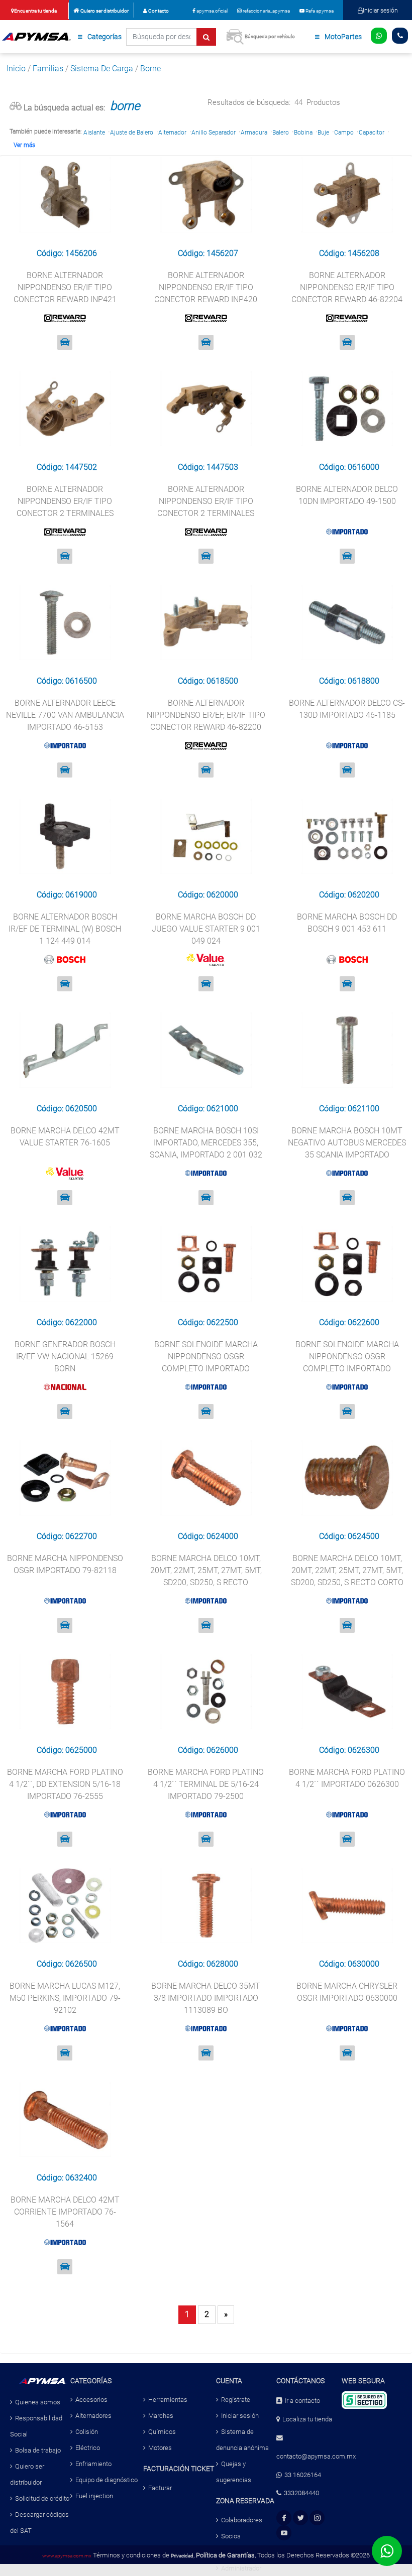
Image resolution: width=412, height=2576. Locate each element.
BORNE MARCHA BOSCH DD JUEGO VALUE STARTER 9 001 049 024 (206, 929)
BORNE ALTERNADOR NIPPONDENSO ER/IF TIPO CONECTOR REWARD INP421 (65, 287)
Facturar (160, 2488)
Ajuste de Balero (132, 133)
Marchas (161, 2416)
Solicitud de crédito (42, 2498)
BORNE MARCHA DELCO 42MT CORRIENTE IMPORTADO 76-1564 (65, 2212)
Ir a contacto (302, 2401)
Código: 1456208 (349, 253)
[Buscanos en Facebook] (284, 2518)
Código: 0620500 (67, 1109)
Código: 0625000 (67, 1750)
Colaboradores (242, 2520)
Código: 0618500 (208, 681)
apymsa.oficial (212, 11)
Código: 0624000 (208, 1536)
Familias (48, 69)
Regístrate (236, 2400)
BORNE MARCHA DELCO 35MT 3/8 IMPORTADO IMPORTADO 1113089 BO (206, 1998)
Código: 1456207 (208, 253)
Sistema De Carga (102, 69)
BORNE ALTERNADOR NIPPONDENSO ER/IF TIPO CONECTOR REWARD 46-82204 (347, 287)
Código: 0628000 (208, 1964)
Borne (150, 69)
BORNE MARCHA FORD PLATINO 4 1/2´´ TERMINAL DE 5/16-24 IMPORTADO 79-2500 (206, 1784)
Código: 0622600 (349, 1322)
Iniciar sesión (380, 11)
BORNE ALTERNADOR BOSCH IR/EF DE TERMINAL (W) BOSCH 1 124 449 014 (65, 929)
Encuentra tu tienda (35, 11)
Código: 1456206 (67, 253)
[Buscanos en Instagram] (317, 2518)
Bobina (303, 133)
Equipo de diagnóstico (107, 2480)
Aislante (94, 133)
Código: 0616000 (349, 467)
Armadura (254, 133)
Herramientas (168, 2400)
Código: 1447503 (208, 467)
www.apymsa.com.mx (67, 2556)
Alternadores (93, 2416)
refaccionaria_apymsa (266, 11)
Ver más (24, 145)
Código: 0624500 (349, 1536)
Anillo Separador (214, 133)
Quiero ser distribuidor (105, 11)
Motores (160, 2448)
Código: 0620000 (208, 895)
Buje (323, 133)
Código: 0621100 (349, 1109)
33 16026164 (303, 2475)
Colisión (87, 2432)
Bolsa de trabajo (38, 2450)
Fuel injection (94, 2496)
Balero (281, 133)
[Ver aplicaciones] (65, 342)
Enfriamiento (93, 2464)
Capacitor (372, 133)
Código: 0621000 (208, 1109)
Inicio (16, 69)
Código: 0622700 (67, 1536)
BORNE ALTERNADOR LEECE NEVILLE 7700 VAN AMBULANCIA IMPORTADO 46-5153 (65, 715)
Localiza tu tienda (307, 2419)
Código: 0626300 (349, 1750)
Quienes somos (38, 2402)
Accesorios (91, 2400)
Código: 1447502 (67, 467)
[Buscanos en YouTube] (284, 2533)
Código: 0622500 (208, 1322)
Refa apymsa (319, 11)
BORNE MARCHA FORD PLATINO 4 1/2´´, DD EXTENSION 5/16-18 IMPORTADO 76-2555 (65, 1784)
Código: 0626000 (208, 1750)
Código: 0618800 (349, 681)
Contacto (159, 11)
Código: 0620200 (349, 895)
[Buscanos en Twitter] (301, 2518)
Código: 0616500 (67, 681)
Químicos (162, 2432)
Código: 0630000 (349, 1964)
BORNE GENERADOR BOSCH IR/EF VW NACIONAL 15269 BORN (65, 1357)
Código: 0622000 (67, 1322)
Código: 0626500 (67, 1964)
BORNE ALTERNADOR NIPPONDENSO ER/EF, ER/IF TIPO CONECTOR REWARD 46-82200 (206, 715)
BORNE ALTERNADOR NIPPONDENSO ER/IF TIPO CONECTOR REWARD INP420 (206, 287)
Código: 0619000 (67, 895)
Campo (344, 133)
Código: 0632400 (67, 2178)
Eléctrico (88, 2448)
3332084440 (301, 2493)
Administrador (241, 2568)
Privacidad (182, 2556)
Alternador (172, 133)
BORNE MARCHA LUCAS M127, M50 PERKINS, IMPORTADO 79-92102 (65, 1998)
